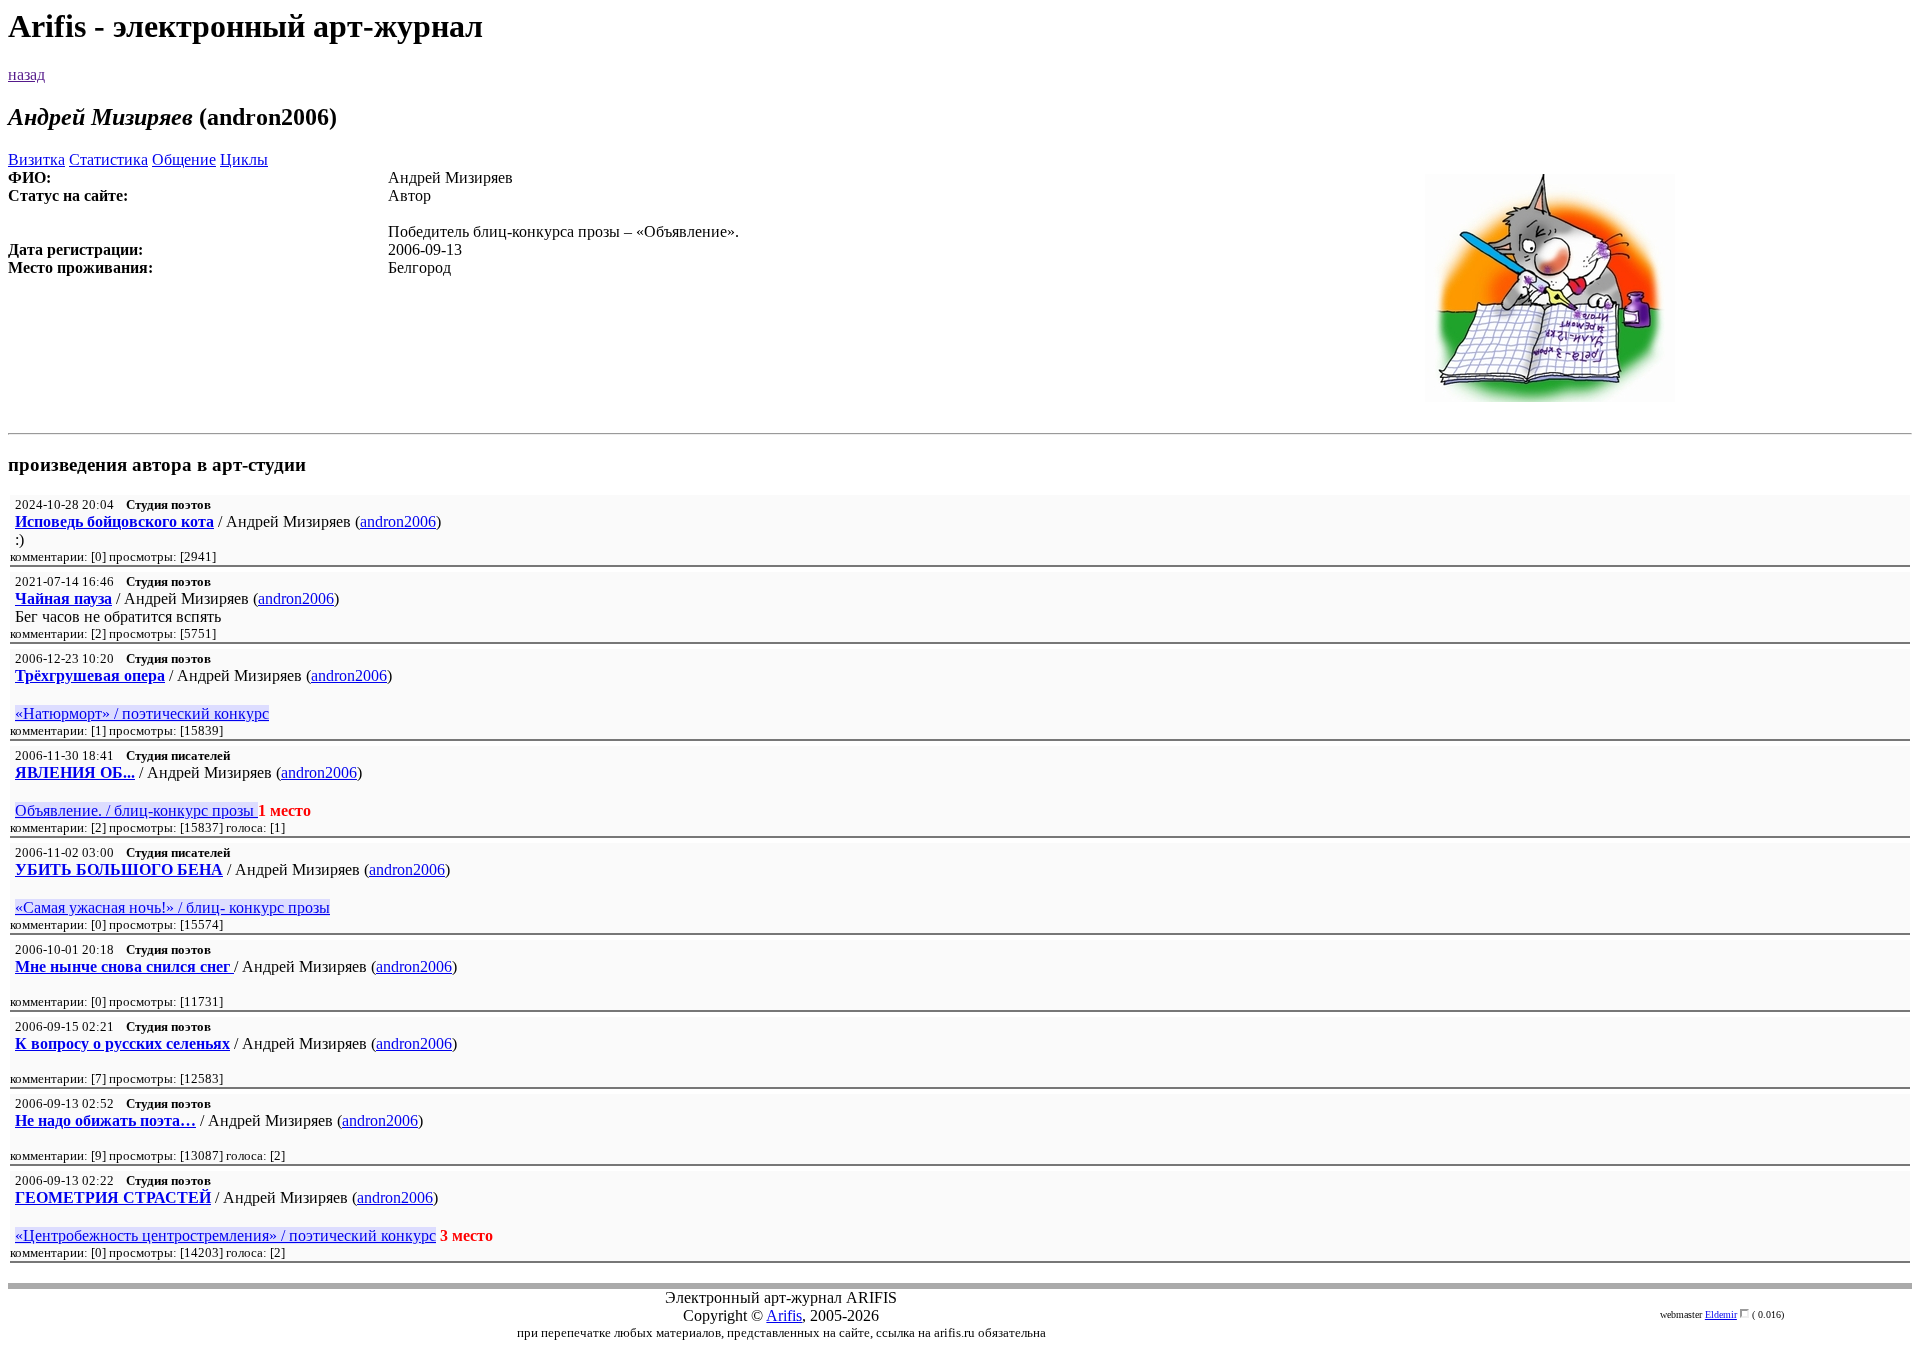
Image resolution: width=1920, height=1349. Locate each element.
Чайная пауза (63, 598)
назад (26, 74)
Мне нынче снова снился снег (124, 966)
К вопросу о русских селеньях (122, 1043)
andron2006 (398, 521)
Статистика (108, 159)
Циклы (244, 159)
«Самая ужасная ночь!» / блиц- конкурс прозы (172, 907)
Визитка (36, 159)
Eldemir (1721, 1314)
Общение (184, 159)
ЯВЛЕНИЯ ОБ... (75, 772)
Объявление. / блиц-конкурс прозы (136, 810)
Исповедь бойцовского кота (114, 521)
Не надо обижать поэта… (105, 1120)
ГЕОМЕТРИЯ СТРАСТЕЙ (113, 1197)
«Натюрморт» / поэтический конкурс (142, 713)
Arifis (784, 1315)
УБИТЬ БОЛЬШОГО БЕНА (119, 869)
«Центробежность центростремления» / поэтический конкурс (225, 1235)
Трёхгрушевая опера (90, 675)
